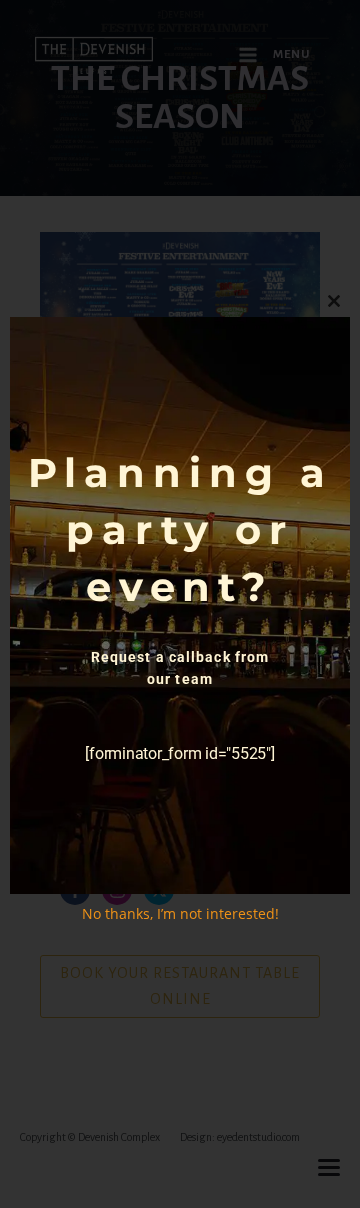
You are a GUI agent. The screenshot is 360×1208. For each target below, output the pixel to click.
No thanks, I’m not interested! (180, 913)
